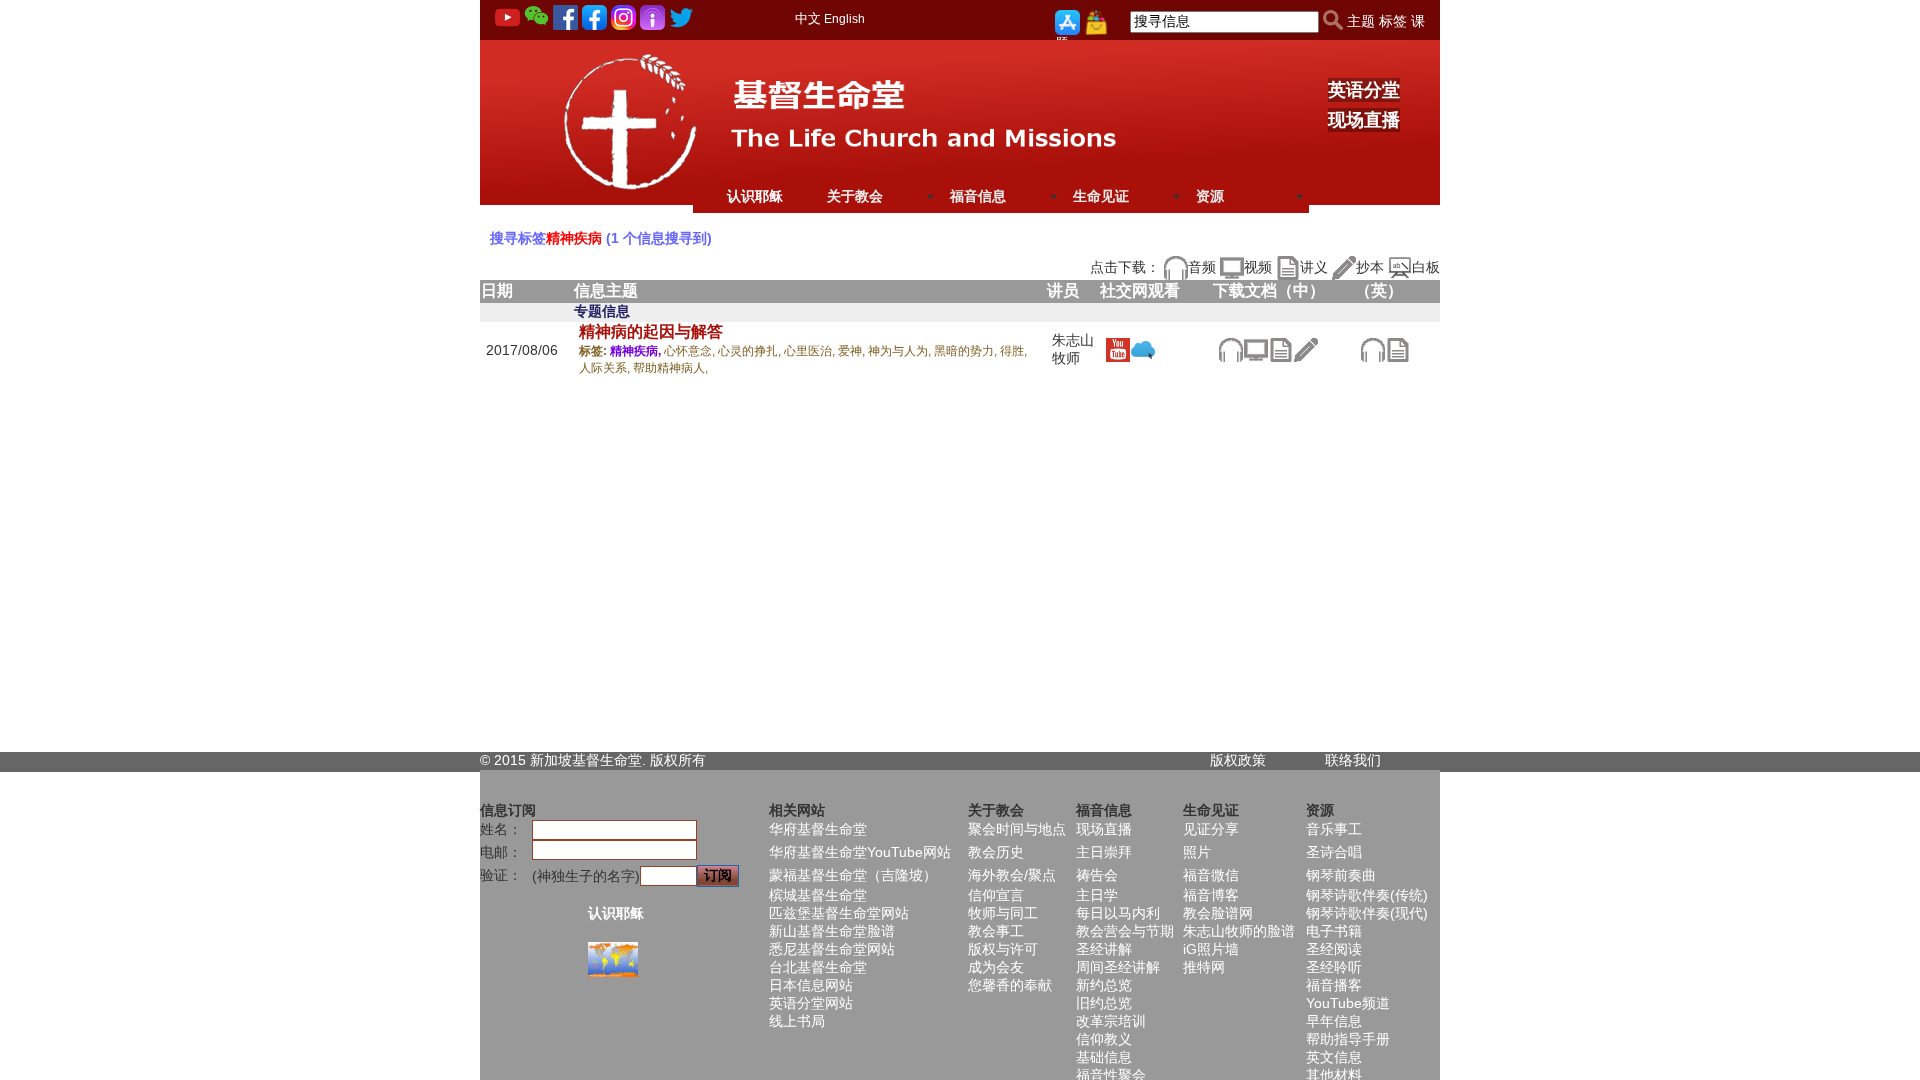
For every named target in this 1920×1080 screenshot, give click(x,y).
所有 (692, 760)
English (844, 19)
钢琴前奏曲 (1341, 875)
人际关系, (606, 368)
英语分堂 (1364, 90)
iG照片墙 (1211, 949)
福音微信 (1211, 875)
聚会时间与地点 (1017, 829)
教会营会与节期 (1125, 931)
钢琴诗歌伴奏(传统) (1367, 895)
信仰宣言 (996, 895)
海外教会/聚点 (1012, 875)
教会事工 (996, 931)
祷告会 (1097, 875)
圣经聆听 (1334, 967)
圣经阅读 (1334, 949)
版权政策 (1238, 760)
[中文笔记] (1280, 348)
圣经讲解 (1104, 949)
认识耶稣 (755, 196)
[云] (1142, 348)
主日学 (1097, 895)
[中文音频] (1230, 348)
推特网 (1204, 967)
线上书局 (797, 1021)
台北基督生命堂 (818, 967)
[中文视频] (1255, 348)
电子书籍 (1334, 931)
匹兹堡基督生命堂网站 (839, 913)
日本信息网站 (811, 985)
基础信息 (1104, 1057)
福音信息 (978, 196)
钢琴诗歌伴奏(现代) (1367, 913)
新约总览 (1104, 985)
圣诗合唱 (1334, 852)
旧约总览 (1104, 1003)
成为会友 (996, 967)
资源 (1210, 196)
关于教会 (855, 196)
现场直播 (1364, 120)
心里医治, (811, 351)
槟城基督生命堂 (818, 895)
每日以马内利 (1118, 913)
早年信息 (1334, 1021)
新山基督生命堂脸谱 (832, 931)
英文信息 (1334, 1057)
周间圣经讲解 (1118, 967)
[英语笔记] (1397, 348)
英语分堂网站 (811, 1003)
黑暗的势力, (967, 351)
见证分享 (1211, 829)
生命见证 (1101, 196)
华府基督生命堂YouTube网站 (860, 852)
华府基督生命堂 (818, 829)
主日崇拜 (1104, 852)
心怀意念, (691, 351)
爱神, (853, 351)
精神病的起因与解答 (651, 331)
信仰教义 (1104, 1039)
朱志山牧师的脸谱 (1239, 931)
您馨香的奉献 (1010, 985)
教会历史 (996, 852)
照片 (1197, 852)
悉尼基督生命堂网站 (832, 949)
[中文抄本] (1305, 348)
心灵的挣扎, (751, 351)
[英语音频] (1372, 348)
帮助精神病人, (670, 368)
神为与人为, (901, 351)
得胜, (1013, 351)
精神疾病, (637, 351)
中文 (808, 18)
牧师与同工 (1003, 913)
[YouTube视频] (1117, 348)
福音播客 (1334, 985)
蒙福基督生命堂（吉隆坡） (853, 875)
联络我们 (1353, 760)
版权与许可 (1003, 949)
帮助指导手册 (1348, 1039)
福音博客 (1211, 895)
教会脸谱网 (1218, 913)
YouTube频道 (1348, 1003)
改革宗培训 (1111, 1021)
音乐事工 (1334, 829)
